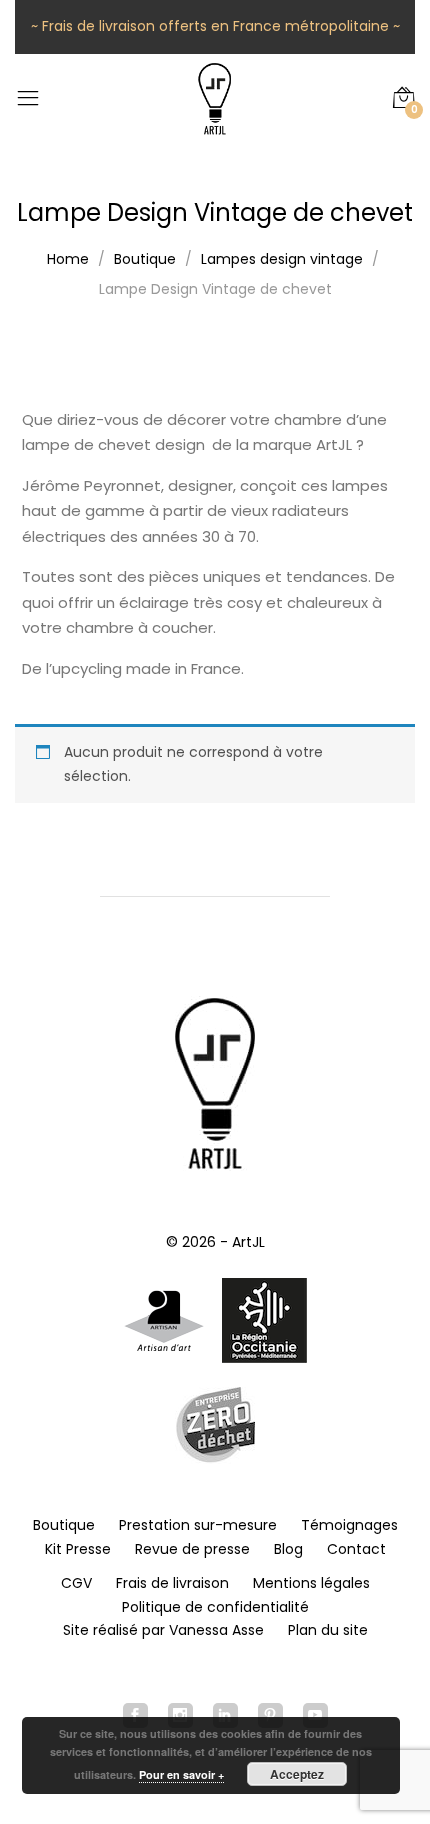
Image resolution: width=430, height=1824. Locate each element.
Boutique (64, 1525)
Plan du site (328, 1630)
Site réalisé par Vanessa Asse (163, 1630)
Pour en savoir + (181, 1774)
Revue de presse (192, 1549)
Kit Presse (78, 1549)
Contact (356, 1549)
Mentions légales (311, 1583)
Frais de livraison (172, 1583)
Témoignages (349, 1525)
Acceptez (297, 1774)
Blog (288, 1549)
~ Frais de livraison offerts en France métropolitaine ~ (215, 26)
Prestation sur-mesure (198, 1525)
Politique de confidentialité (215, 1607)
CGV (76, 1583)
